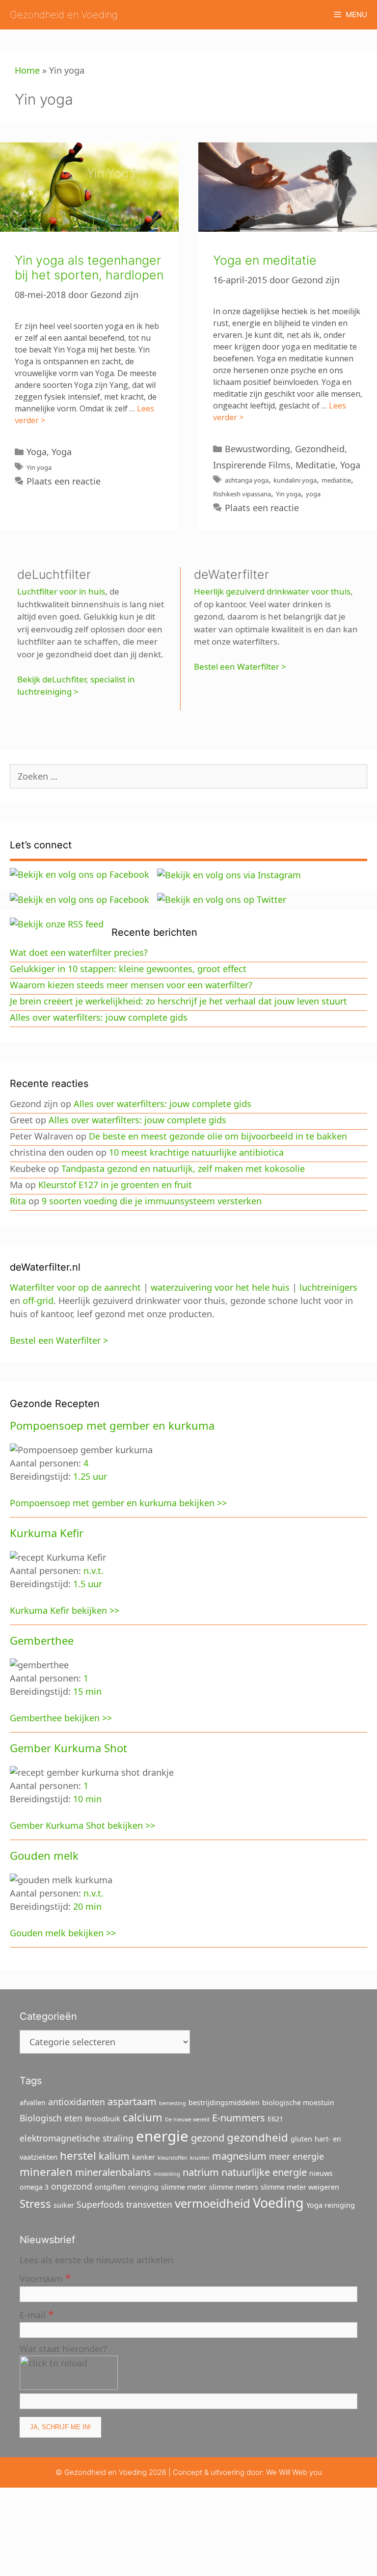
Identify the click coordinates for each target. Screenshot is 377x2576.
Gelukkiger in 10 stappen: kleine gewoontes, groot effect (128, 969)
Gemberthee (42, 1640)
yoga (313, 494)
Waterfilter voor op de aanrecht (75, 1287)
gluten (301, 2139)
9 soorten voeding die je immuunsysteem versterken (152, 1201)
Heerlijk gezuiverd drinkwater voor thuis (272, 591)
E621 (275, 2119)
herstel (78, 2155)
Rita (18, 1201)
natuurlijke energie (264, 2172)
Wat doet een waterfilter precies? (79, 952)
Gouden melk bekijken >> (63, 1933)
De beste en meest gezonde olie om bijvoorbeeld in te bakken (218, 1136)
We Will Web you (294, 2472)
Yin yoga (39, 467)
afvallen (33, 2102)
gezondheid (257, 2137)
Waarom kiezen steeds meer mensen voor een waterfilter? (131, 985)
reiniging (143, 2187)
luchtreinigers (328, 1287)
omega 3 (34, 2187)
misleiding (167, 2174)
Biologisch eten (51, 2118)
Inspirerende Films (252, 465)
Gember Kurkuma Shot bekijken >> (82, 1825)
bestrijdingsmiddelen (224, 2102)
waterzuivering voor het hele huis (220, 1287)
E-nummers (239, 2118)
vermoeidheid (213, 2203)
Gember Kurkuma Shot (68, 1748)
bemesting (173, 2103)
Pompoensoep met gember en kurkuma (112, 1425)
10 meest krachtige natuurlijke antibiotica (196, 1152)
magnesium (239, 2156)
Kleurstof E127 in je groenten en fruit (115, 1185)
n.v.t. (94, 1571)
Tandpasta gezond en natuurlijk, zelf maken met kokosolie (183, 1168)
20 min (87, 1906)
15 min (87, 1691)
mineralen (46, 2171)
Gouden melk (44, 1855)
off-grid (38, 1301)
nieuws (321, 2173)
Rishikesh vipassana (242, 494)
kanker (144, 2157)
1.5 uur (88, 1584)
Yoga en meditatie (265, 260)
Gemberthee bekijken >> (61, 1718)
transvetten (149, 2204)
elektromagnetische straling (77, 2138)
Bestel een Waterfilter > (240, 666)
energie (162, 2136)
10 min (87, 1799)
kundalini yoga (295, 480)
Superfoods (100, 2204)
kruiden (200, 2158)
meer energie (296, 2156)
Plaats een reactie (64, 481)
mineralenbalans (113, 2172)
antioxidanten (77, 2102)
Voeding (278, 2203)
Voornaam (45, 2278)
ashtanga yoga (247, 480)
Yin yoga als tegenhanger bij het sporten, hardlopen (89, 268)
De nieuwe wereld (187, 2119)
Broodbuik (103, 2119)
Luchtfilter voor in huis (61, 591)
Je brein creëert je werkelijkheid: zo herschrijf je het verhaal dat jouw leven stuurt (178, 1001)
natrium (201, 2172)
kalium (114, 2156)
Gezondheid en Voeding (64, 15)
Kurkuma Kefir (47, 1533)
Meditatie (315, 465)
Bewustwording (257, 449)
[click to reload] (69, 2373)
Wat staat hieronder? (63, 2349)
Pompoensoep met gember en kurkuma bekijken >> (118, 1503)
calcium (143, 2117)
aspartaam (132, 2101)
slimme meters (234, 2187)
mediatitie (336, 480)
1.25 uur (90, 1476)
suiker (64, 2205)
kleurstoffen (173, 2158)
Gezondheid (320, 449)
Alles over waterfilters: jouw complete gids (99, 1017)
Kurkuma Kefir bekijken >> (65, 1610)
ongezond (72, 2186)
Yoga (37, 452)
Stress (35, 2203)
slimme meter (184, 2187)
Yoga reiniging (331, 2205)
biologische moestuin (298, 2102)
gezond (208, 2138)
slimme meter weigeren (300, 2187)
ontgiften (110, 2187)
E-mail (37, 2314)
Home (27, 70)
